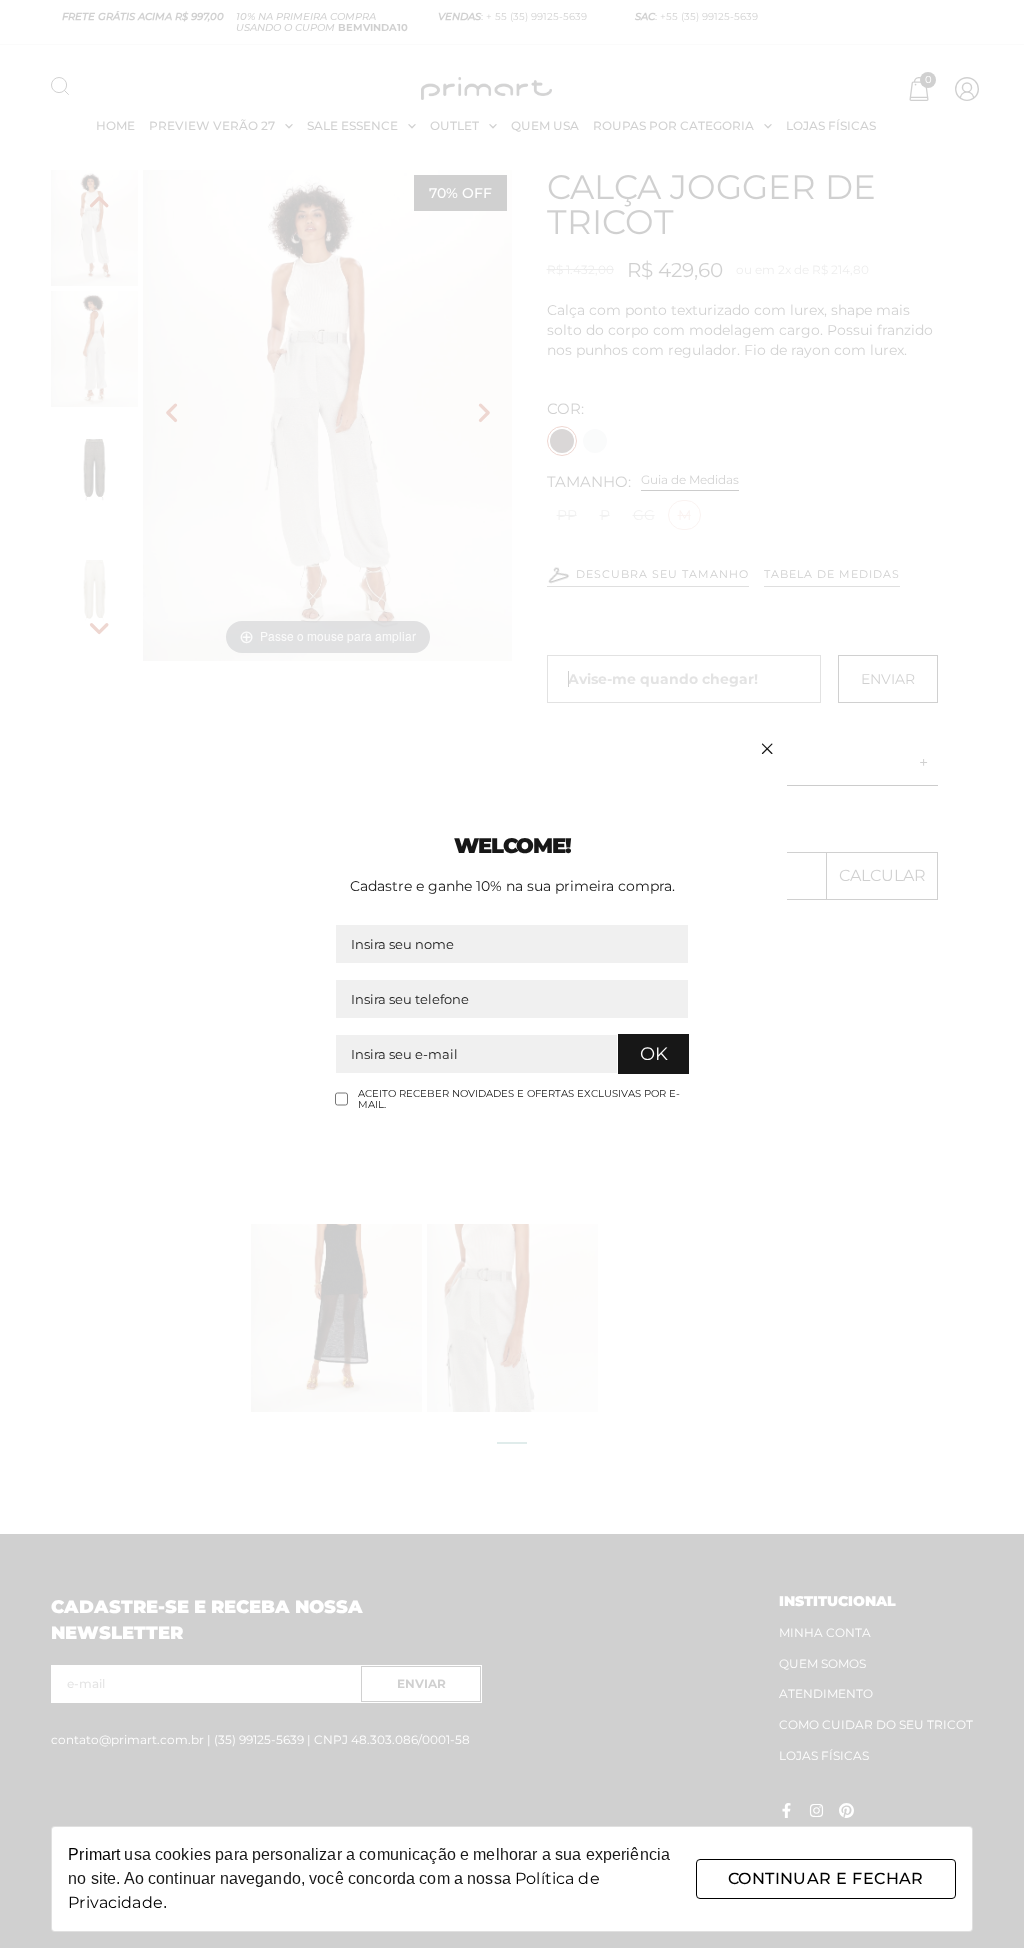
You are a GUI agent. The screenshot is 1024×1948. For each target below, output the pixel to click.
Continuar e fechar (826, 1878)
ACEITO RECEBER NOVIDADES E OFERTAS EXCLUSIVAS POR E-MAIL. (519, 1099)
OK (654, 1054)
